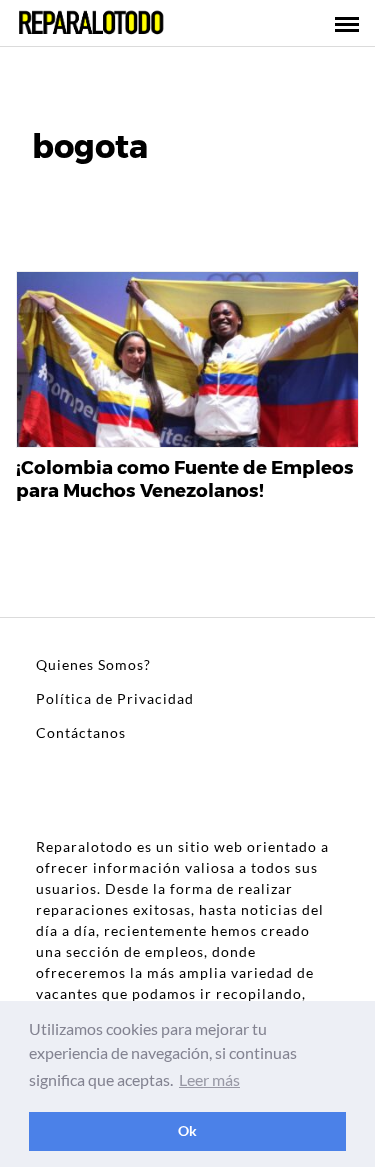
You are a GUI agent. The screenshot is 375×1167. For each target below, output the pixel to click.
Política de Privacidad (115, 698)
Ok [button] (187, 1130)
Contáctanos (81, 732)
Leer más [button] (209, 1079)
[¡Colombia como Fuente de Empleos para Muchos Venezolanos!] (187, 360)
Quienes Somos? (93, 664)
